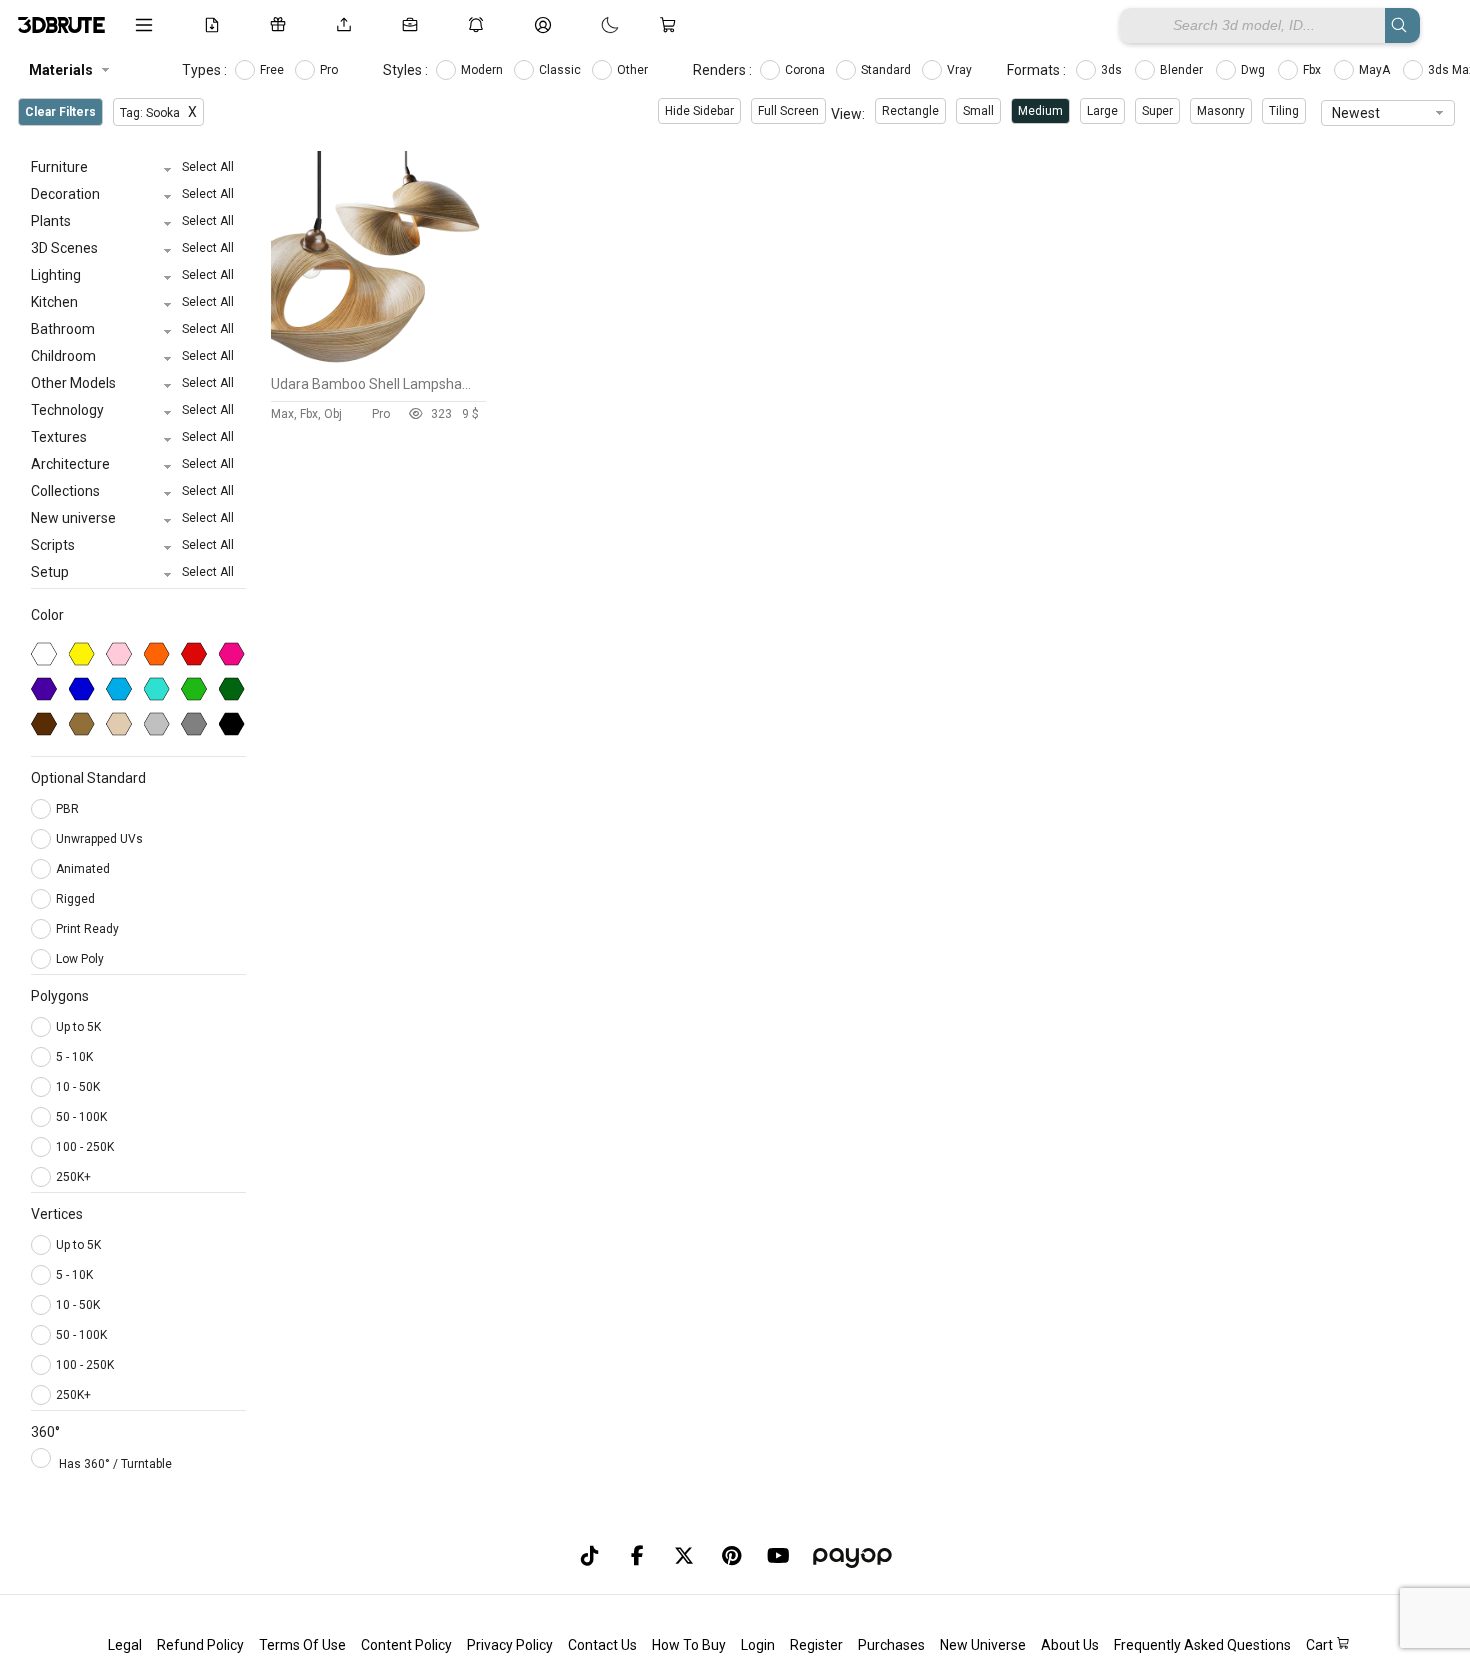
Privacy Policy (510, 1645)
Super (1157, 111)
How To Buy (689, 1645)
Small (978, 111)
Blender (1183, 70)
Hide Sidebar (699, 111)
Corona (806, 70)
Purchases (891, 1645)
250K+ (73, 1177)
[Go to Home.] (61, 25)
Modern (483, 70)
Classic (561, 70)
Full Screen (788, 111)
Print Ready (89, 929)
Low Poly (81, 959)
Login (758, 1645)
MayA (1376, 70)
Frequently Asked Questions (1202, 1645)
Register (816, 1645)
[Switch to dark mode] (590, 25)
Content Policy (406, 1645)
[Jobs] (414, 25)
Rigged (77, 899)
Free (273, 70)
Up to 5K (78, 1027)
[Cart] (672, 25)
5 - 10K (74, 1057)
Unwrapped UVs (101, 839)
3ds (1113, 70)
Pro (330, 70)
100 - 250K (85, 1147)
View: (848, 114)
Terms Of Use (302, 1645)
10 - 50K (78, 1087)
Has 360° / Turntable (115, 1464)
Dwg (1254, 70)
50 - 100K (81, 1117)
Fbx (1313, 70)
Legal (125, 1645)
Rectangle (910, 111)
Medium (1040, 111)
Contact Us (602, 1645)
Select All (208, 167)
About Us (1070, 1645)
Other (634, 70)
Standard (887, 70)
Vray (961, 70)
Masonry (1221, 111)
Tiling (1284, 111)
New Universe (983, 1645)
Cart (1321, 1645)
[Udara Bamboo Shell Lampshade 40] (378, 361)
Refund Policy (200, 1645)
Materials (61, 70)
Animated (84, 869)
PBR (69, 809)
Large (1102, 111)
